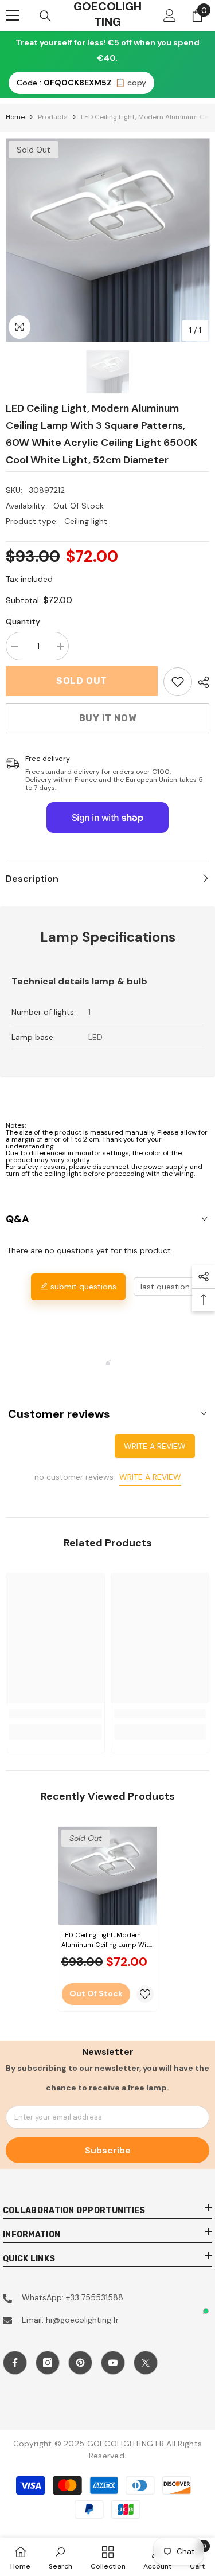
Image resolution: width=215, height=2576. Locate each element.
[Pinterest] (80, 2363)
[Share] (201, 682)
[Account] (170, 15)
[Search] (45, 16)
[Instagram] (48, 2363)
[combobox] (171, 1287)
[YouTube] (113, 2363)
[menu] (13, 15)
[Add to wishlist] (145, 1994)
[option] (107, 240)
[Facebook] (15, 2363)
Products (53, 117)
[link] (178, 682)
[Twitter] (146, 2363)
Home (15, 117)
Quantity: (24, 621)
